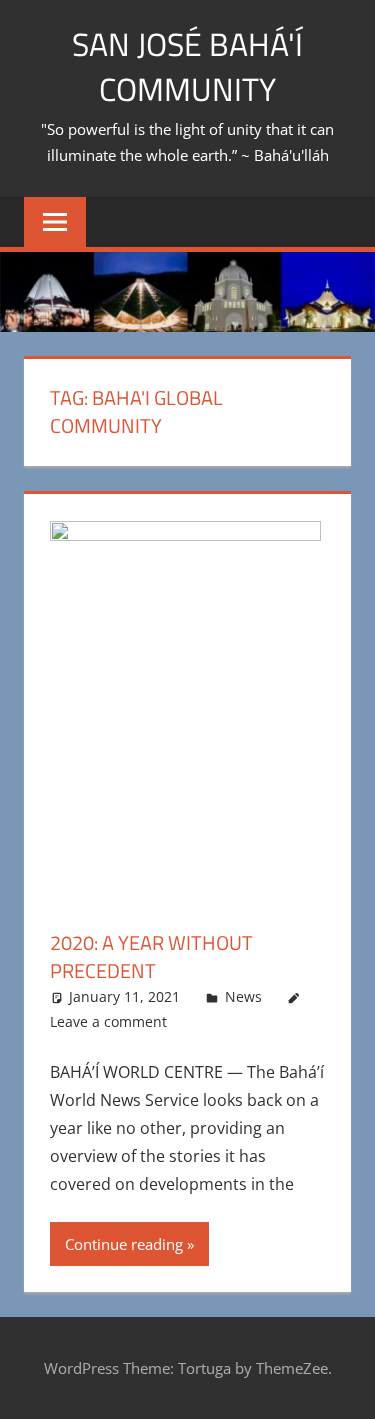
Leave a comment (108, 1021)
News (243, 996)
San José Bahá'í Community (187, 66)
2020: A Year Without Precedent (151, 956)
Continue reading (124, 1244)
